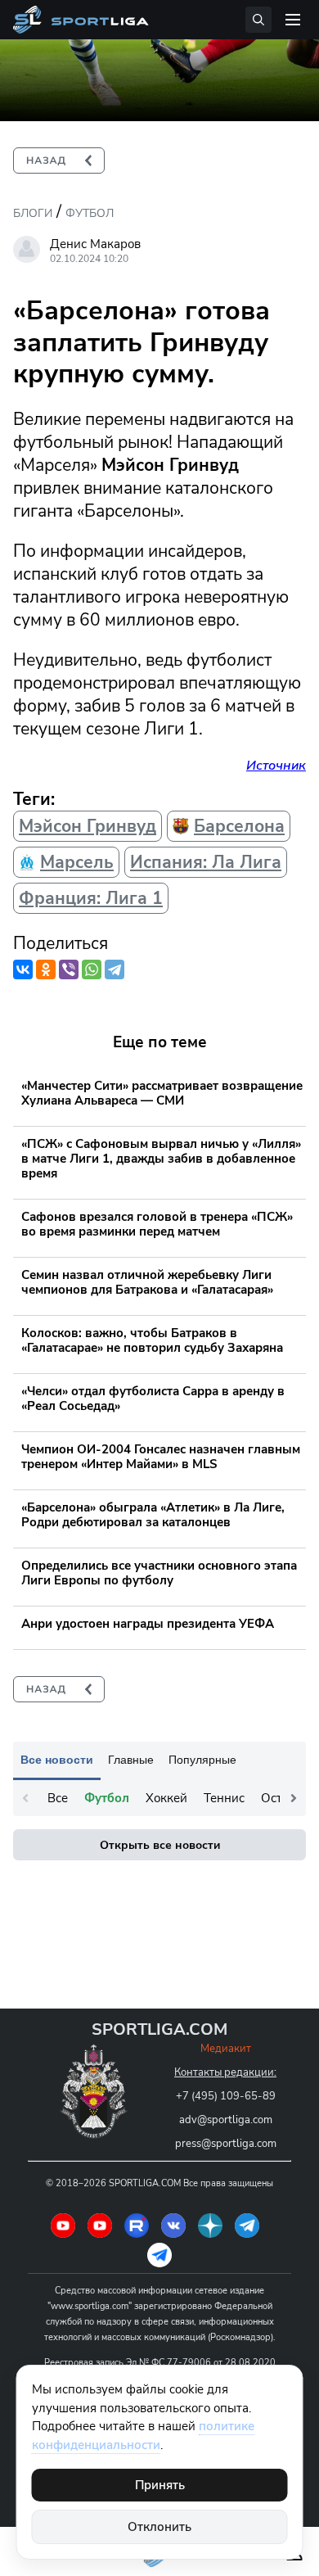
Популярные (202, 1760)
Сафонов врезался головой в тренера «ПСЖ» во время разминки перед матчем (157, 1224)
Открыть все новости (160, 1845)
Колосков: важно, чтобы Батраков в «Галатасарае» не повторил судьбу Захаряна (152, 1340)
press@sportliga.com (226, 2144)
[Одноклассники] (46, 969)
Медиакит (226, 2049)
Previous (25, 1798)
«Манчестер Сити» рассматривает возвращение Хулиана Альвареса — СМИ (162, 1093)
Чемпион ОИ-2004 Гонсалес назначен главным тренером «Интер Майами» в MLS (161, 1457)
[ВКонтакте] (23, 969)
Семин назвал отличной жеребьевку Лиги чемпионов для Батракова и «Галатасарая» (147, 1282)
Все (58, 1798)
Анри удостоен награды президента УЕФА (148, 1624)
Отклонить (159, 2527)
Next (294, 1798)
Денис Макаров (95, 244)
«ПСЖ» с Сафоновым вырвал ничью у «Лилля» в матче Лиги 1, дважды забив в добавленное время (161, 1159)
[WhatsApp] (92, 969)
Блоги (33, 213)
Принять (160, 2485)
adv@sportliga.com (226, 2120)
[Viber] (69, 969)
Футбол (90, 213)
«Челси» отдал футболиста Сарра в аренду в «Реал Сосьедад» (153, 1399)
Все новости (57, 1760)
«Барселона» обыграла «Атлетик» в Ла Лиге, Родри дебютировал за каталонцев (153, 1515)
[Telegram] (115, 969)
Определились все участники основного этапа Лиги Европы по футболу (159, 1573)
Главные (131, 1760)
